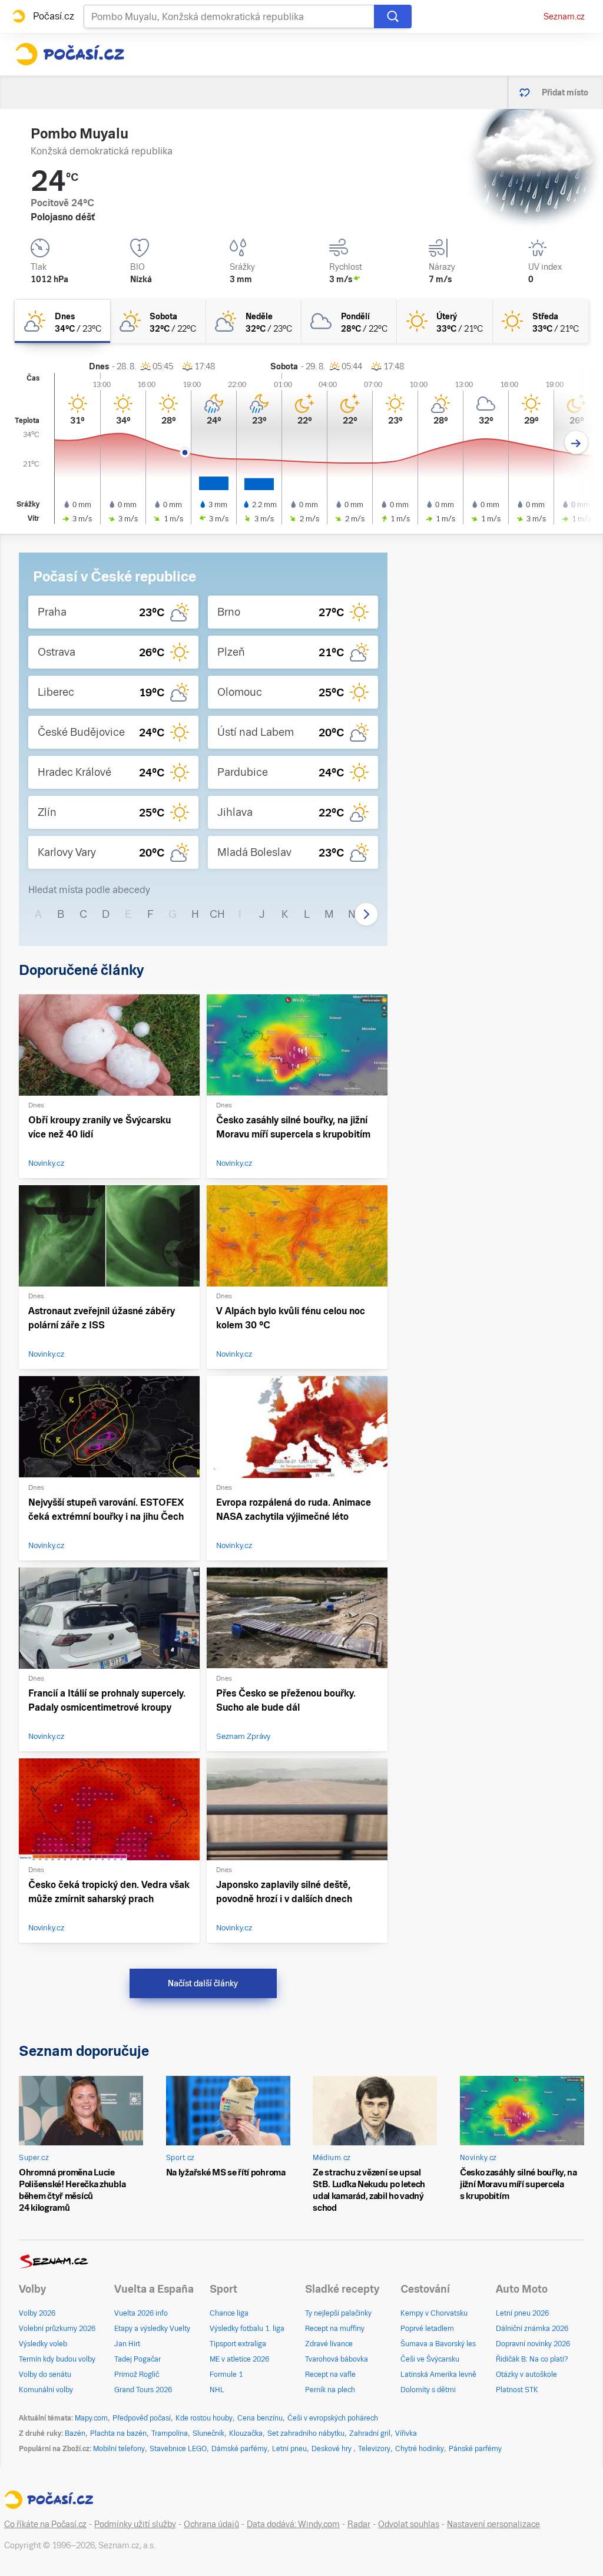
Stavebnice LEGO (178, 2449)
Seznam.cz (564, 16)
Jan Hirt (127, 2344)
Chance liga (229, 2313)
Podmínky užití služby (135, 2524)
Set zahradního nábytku (306, 2433)
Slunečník (208, 2433)
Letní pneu (289, 2449)
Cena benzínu (260, 2418)
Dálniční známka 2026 (532, 2329)
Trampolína (170, 2433)
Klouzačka (246, 2433)
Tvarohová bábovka (337, 2359)
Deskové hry (332, 2449)
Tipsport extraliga (238, 2344)
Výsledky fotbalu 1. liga (247, 2329)
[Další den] (576, 443)
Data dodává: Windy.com (293, 2524)
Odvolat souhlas (409, 2524)
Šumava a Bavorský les (438, 2344)
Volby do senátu (45, 2375)
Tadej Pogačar (138, 2359)
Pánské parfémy (475, 2449)
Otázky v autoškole (526, 2375)
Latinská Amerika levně (438, 2375)
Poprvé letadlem (427, 2329)
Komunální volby (46, 2390)
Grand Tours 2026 (143, 2390)
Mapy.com (91, 2418)
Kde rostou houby (204, 2418)
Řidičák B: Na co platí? (532, 2359)
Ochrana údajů (211, 2524)
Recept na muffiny (335, 2329)
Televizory (374, 2449)
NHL (217, 2390)
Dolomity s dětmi (428, 2390)
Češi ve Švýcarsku (430, 2359)
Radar (359, 2524)
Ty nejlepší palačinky (338, 2313)
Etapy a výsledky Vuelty (152, 2329)
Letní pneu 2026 (522, 2313)
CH (217, 914)
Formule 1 (226, 2375)
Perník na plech (330, 2390)
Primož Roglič (137, 2375)
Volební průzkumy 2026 (57, 2329)
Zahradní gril (370, 2433)
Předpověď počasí (142, 2418)
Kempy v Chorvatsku (434, 2313)
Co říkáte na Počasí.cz (45, 2524)
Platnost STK (517, 2390)
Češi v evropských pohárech (333, 2418)
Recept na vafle (330, 2375)
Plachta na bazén (118, 2433)
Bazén (75, 2433)
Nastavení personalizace (493, 2524)
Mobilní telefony (119, 2449)
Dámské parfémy (239, 2449)
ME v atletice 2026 (239, 2359)
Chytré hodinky (420, 2449)
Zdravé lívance (329, 2344)
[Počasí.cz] (69, 54)
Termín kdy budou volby (57, 2359)
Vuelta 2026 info (141, 2313)
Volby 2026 (37, 2313)
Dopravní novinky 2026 (533, 2344)
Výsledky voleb (43, 2344)
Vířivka (406, 2433)
